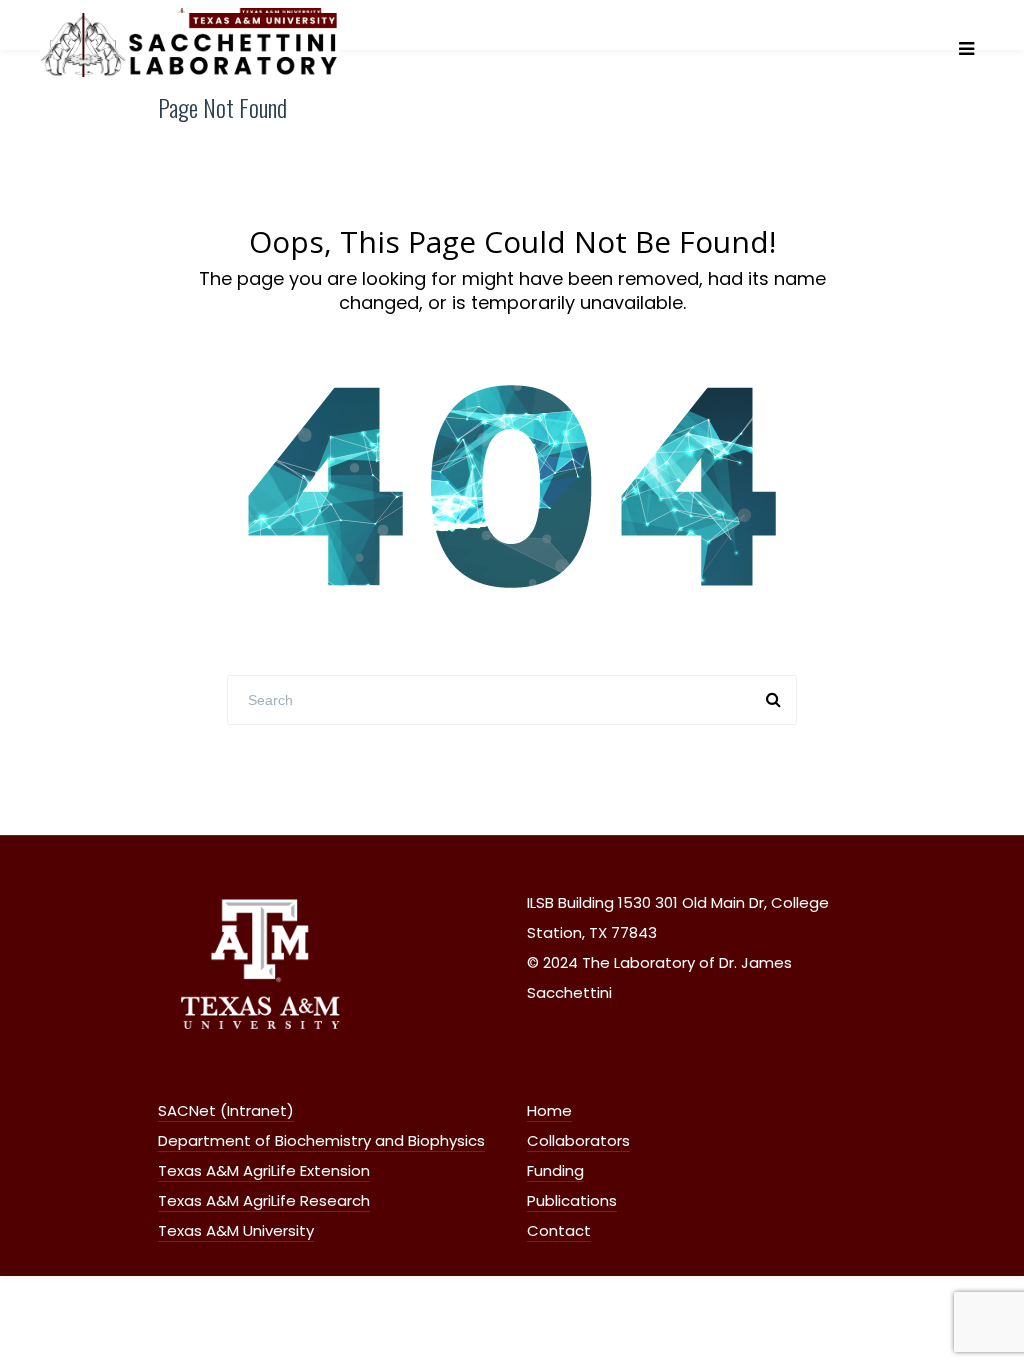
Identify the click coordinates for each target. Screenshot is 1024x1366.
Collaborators (578, 1140)
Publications (572, 1200)
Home (549, 1110)
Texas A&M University (236, 1230)
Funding (555, 1170)
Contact (559, 1230)
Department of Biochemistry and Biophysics (321, 1140)
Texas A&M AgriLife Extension (264, 1170)
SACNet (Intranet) (226, 1110)
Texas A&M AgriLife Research (264, 1200)
